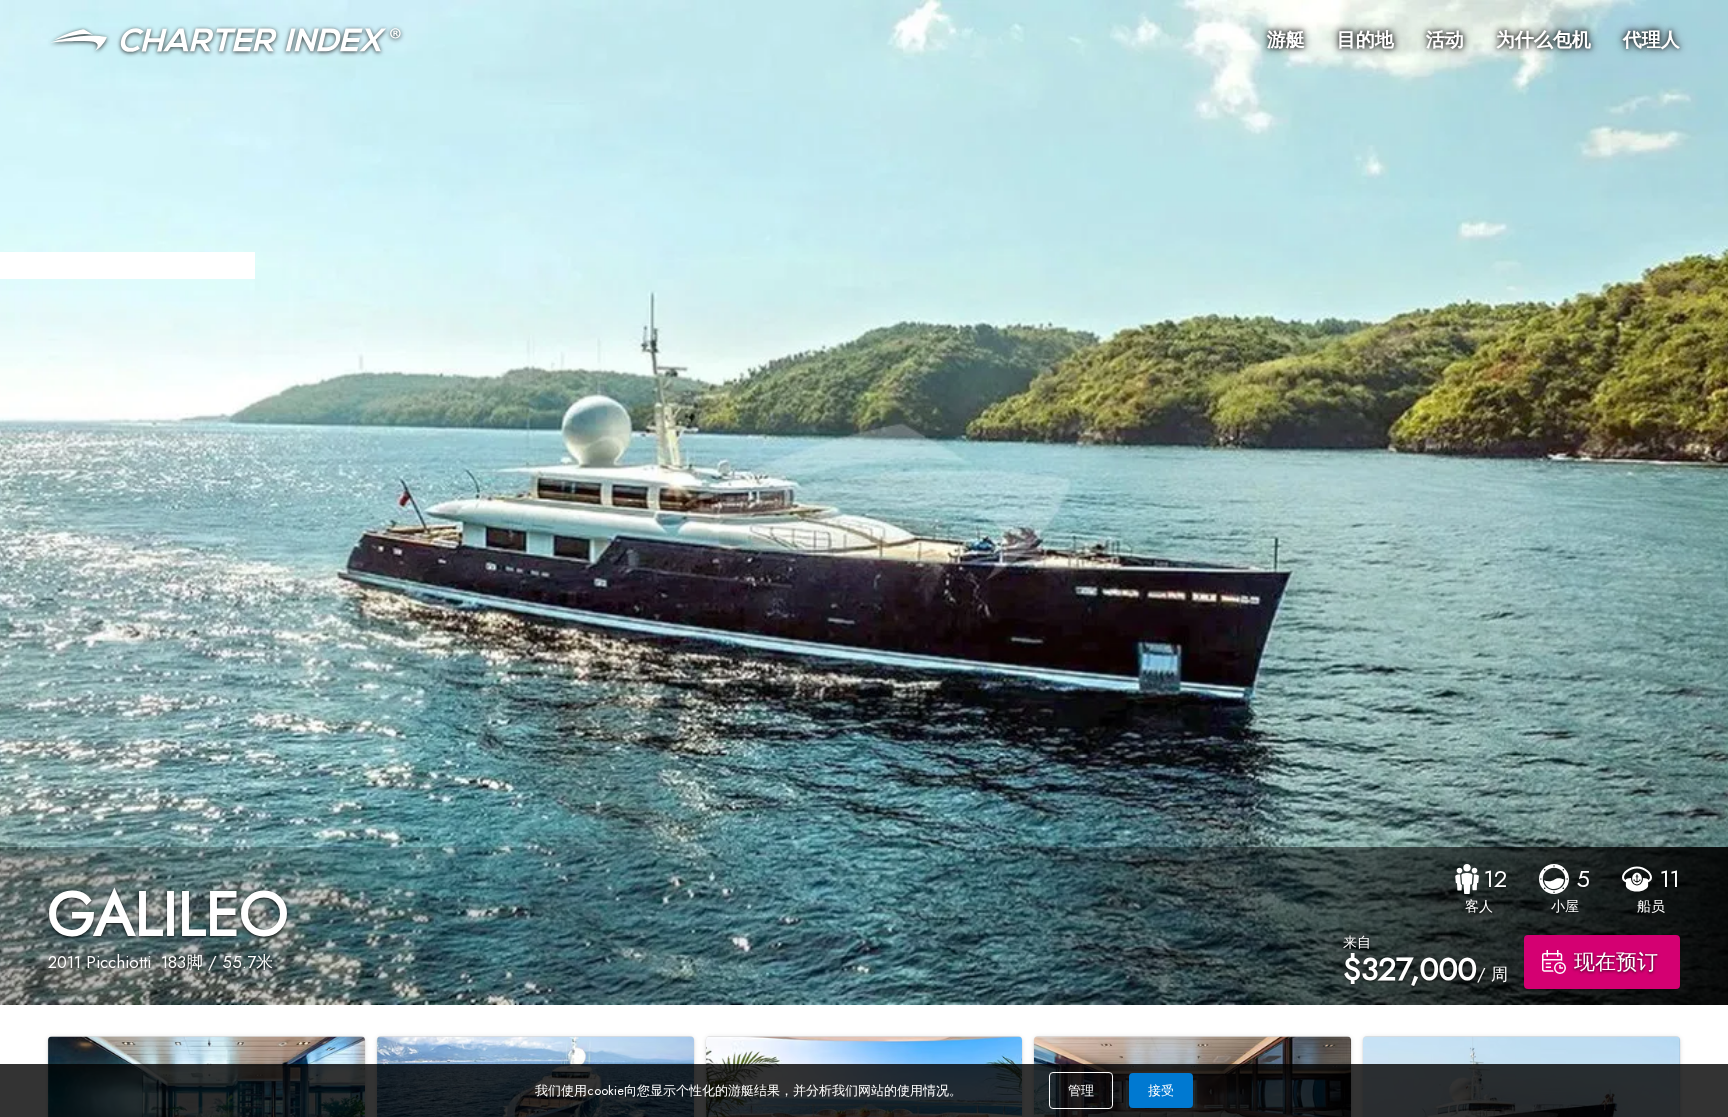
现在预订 (1616, 962)
